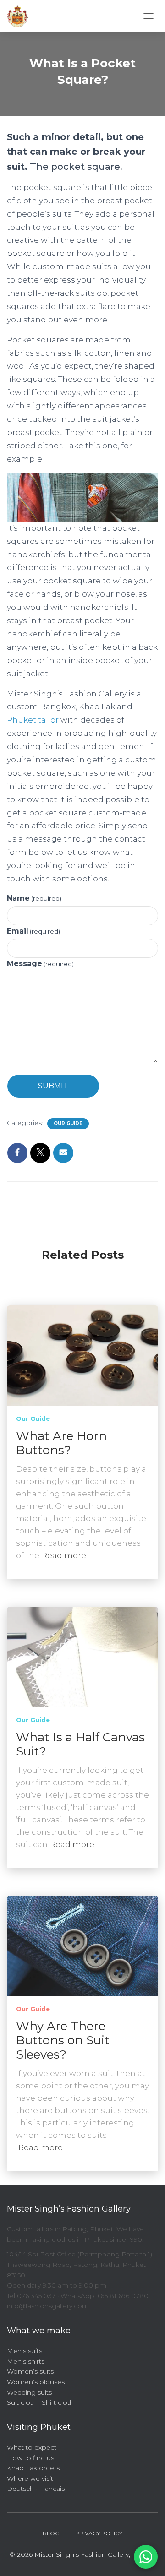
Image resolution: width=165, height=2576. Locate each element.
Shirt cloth (58, 2402)
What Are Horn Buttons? (61, 1443)
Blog (51, 2533)
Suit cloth (22, 2402)
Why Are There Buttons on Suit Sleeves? (63, 2040)
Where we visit (30, 2478)
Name (34, 898)
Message (40, 964)
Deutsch (20, 2489)
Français (52, 2489)
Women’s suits (30, 2371)
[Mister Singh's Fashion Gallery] (21, 16)
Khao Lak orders (33, 2468)
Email (33, 931)
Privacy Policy (99, 2533)
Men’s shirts (26, 2361)
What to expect (32, 2447)
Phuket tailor (33, 720)
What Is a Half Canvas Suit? (80, 1744)
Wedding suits (29, 2392)
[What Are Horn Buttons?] (82, 1355)
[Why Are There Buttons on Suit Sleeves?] (82, 1946)
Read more (64, 1555)
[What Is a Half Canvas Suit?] (82, 1657)
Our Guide (68, 1123)
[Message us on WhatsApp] (146, 2557)
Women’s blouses (36, 2382)
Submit (53, 1086)
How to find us (30, 2458)
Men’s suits (25, 2351)
